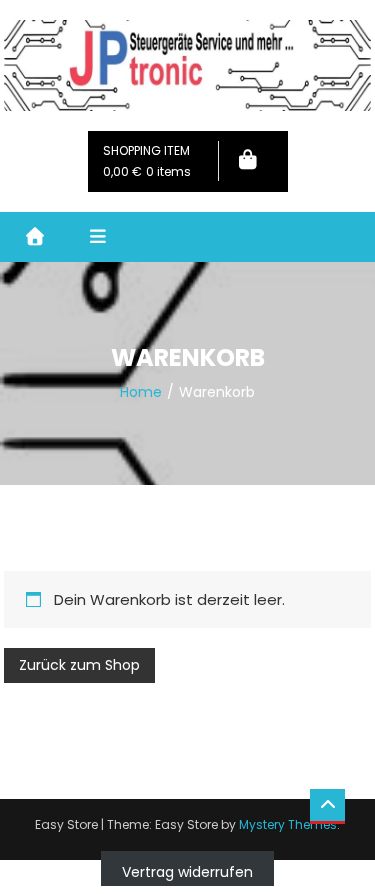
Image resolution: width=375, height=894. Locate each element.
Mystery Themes (288, 824)
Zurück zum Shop (79, 665)
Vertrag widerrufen (187, 872)
